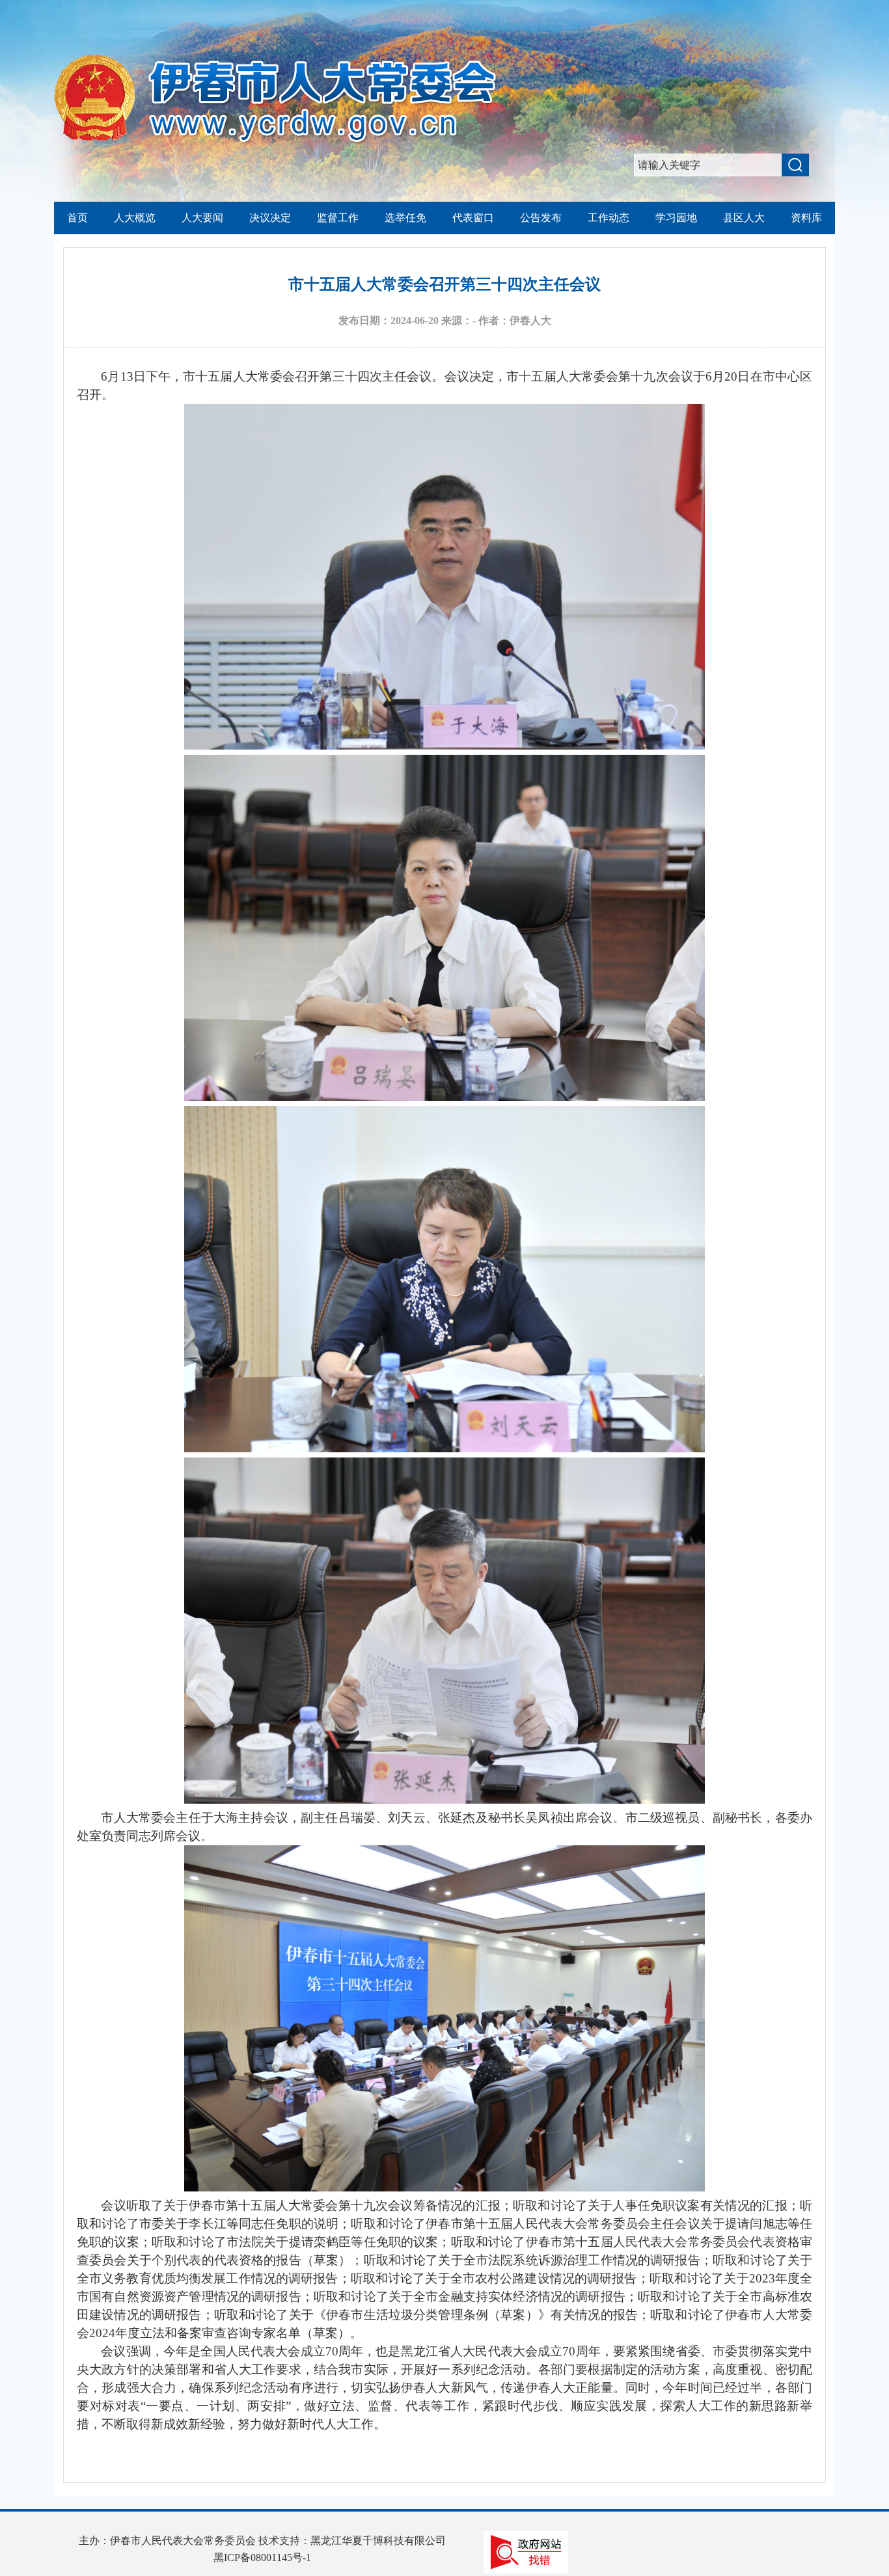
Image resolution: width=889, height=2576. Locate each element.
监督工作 (338, 218)
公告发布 (541, 218)
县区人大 (744, 218)
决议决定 (270, 218)
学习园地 (676, 218)
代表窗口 (473, 218)
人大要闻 (202, 218)
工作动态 (609, 218)
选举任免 (405, 218)
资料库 (806, 218)
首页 (77, 218)
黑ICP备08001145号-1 (262, 2557)
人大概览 (135, 218)
